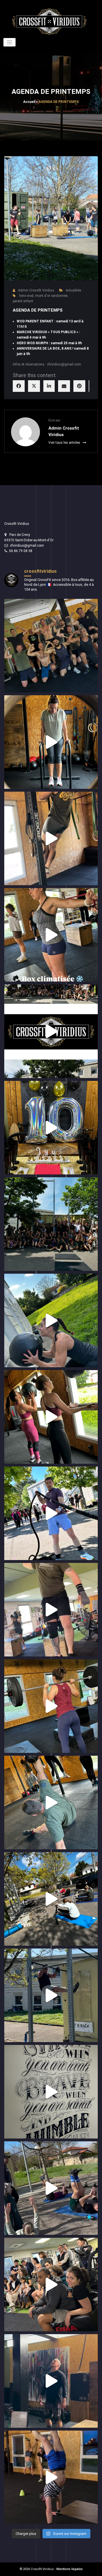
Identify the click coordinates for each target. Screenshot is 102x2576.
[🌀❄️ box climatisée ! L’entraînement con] (51, 935)
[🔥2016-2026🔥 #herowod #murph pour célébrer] (51, 1128)
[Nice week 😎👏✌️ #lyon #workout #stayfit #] (51, 1320)
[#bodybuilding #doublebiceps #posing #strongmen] (51, 646)
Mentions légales (70, 2569)
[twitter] (34, 386)
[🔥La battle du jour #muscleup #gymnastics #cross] (51, 1995)
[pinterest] (79, 386)
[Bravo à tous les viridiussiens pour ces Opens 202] (51, 2092)
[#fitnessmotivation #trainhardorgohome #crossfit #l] (51, 1610)
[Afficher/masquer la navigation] (9, 42)
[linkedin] (49, 386)
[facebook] (19, 386)
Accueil (29, 102)
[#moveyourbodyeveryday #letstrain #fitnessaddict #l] (51, 1417)
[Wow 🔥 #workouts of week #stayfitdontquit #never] (51, 1706)
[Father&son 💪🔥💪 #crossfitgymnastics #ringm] (51, 2381)
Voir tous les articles (65, 443)
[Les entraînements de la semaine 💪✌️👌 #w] (51, 1031)
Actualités (74, 290)
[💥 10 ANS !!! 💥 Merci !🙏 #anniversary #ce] (51, 1224)
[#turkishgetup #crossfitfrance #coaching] (51, 1802)
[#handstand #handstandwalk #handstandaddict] (51, 2477)
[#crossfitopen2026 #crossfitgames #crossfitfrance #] (51, 2285)
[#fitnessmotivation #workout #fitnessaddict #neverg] (51, 742)
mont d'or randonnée (51, 296)
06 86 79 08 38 (21, 551)
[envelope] (64, 386)
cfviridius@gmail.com (27, 546)
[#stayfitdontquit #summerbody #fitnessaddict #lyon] (51, 838)
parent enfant (23, 301)
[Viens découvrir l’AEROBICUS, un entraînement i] (51, 1513)
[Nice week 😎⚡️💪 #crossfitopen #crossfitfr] (51, 2188)
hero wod (26, 296)
